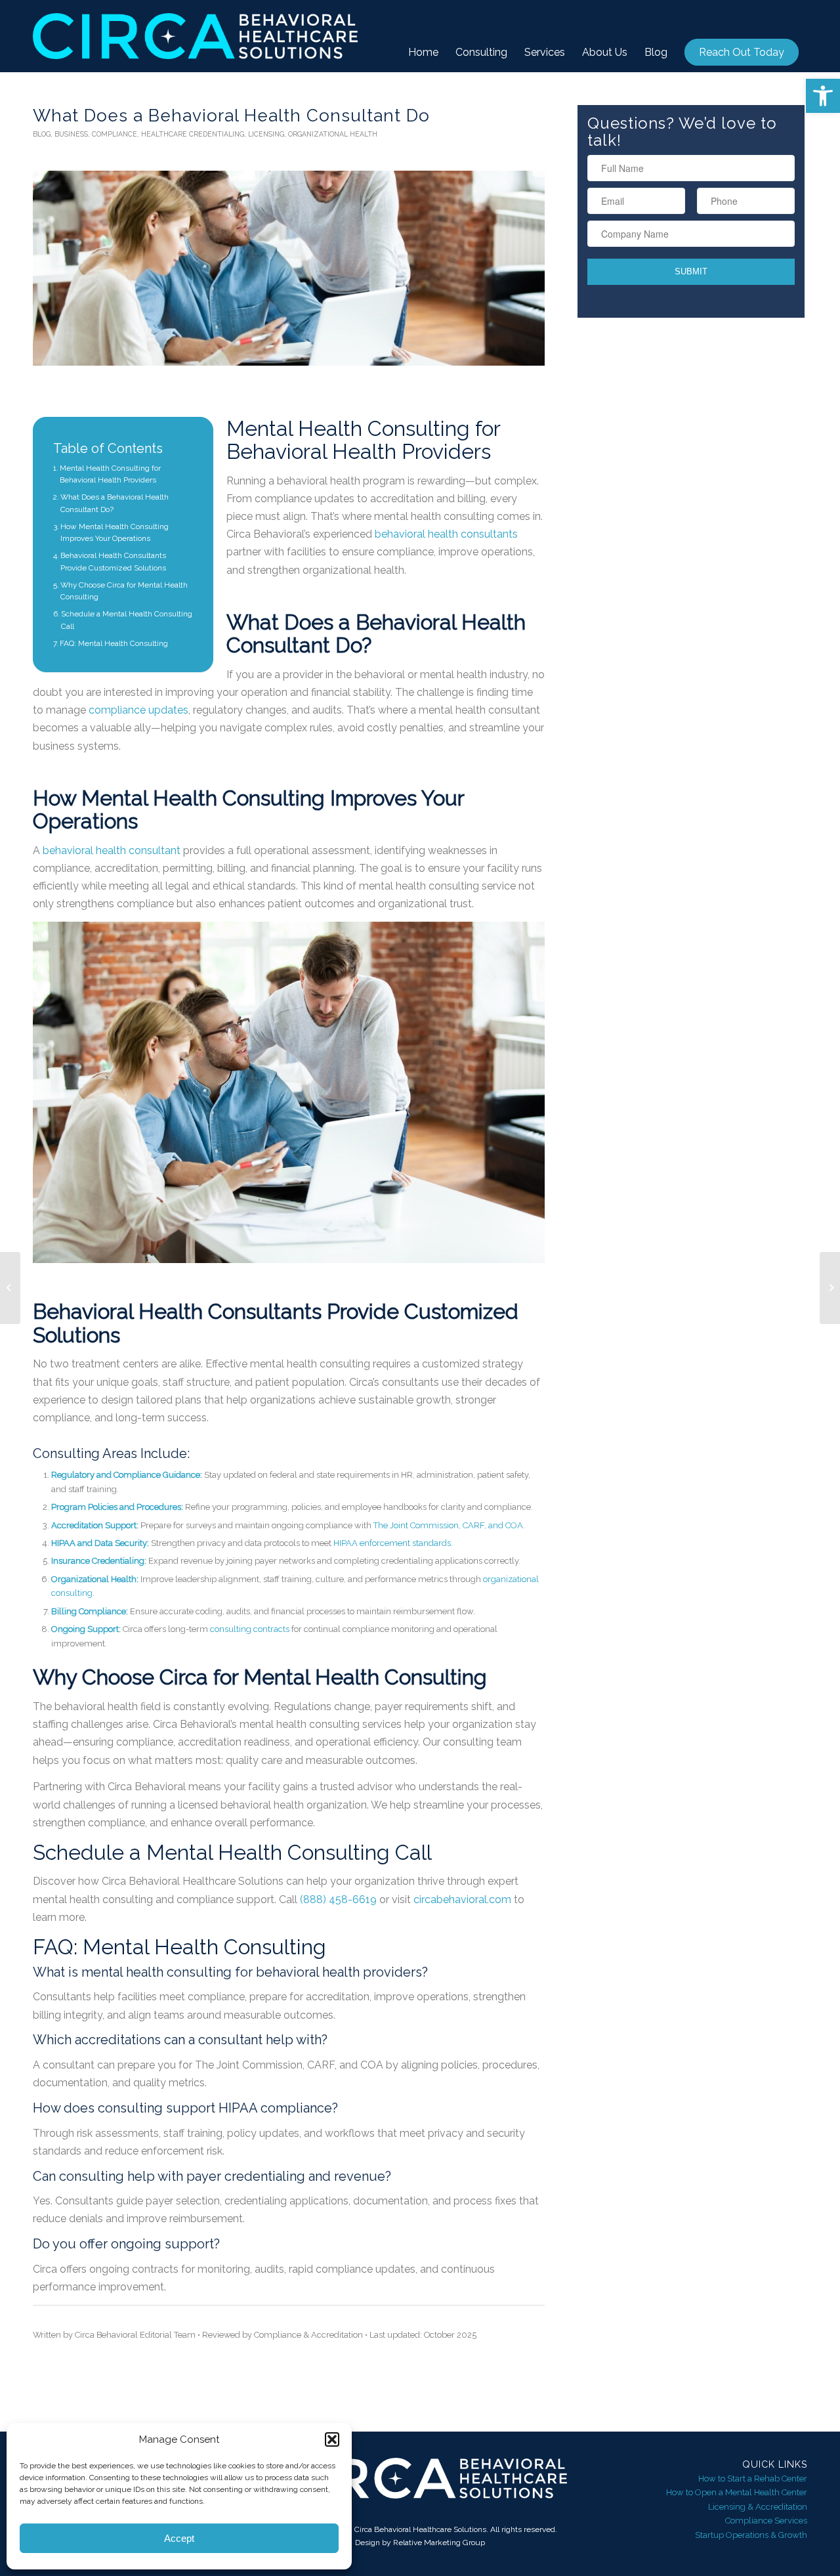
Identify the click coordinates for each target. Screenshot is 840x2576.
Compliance (115, 134)
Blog (42, 134)
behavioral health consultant (112, 850)
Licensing (266, 134)
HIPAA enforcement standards (392, 1543)
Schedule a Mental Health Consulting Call (127, 620)
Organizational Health (333, 134)
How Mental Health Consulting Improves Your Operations (115, 533)
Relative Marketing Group (439, 2543)
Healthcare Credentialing (193, 134)
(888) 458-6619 (338, 1900)
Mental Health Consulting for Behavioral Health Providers (110, 474)
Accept (179, 2538)
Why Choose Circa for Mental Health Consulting (124, 591)
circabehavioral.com (462, 1900)
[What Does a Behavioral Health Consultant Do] (289, 268)
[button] (823, 96)
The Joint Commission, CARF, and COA (448, 1525)
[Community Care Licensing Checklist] (830, 1288)
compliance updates (138, 710)
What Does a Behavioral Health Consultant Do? (115, 503)
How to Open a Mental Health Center (737, 2492)
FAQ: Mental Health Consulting (114, 643)
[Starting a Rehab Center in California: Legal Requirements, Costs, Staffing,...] (10, 1288)
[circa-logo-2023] (195, 36)
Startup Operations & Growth (751, 2535)
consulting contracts (250, 1629)
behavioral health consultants (446, 534)
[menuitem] (423, 53)
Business (71, 134)
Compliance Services (766, 2521)
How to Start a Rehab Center (753, 2479)
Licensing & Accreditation (758, 2507)
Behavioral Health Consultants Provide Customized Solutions (113, 562)
